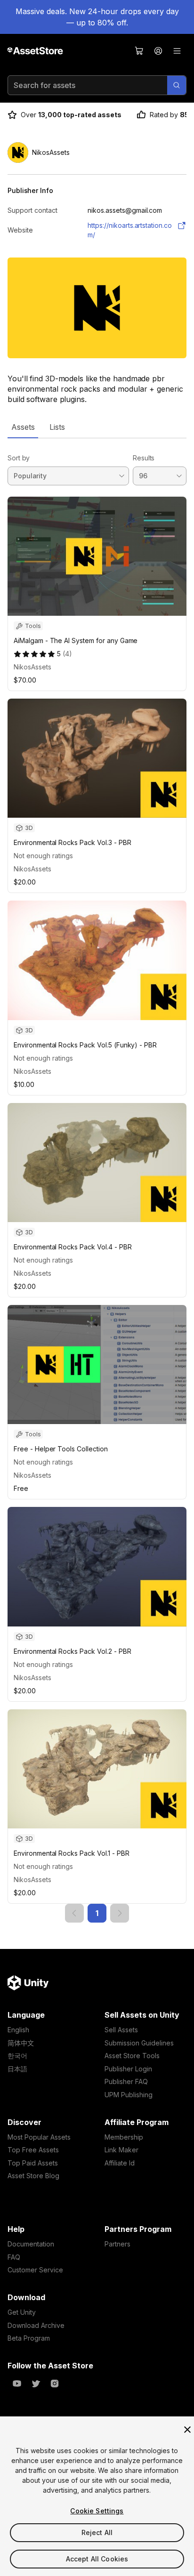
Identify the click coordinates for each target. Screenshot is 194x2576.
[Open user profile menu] (158, 51)
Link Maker (121, 2150)
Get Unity (22, 2312)
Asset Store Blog (33, 2176)
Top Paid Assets (33, 2163)
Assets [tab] (23, 427)
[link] (74, 1913)
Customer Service (35, 2270)
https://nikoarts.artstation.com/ (130, 230)
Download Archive (36, 2325)
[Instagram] (55, 2383)
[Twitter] (36, 2383)
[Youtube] (17, 2383)
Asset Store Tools (132, 2056)
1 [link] (97, 1913)
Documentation (31, 2244)
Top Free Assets (33, 2150)
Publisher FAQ (126, 2081)
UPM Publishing (129, 2095)
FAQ (14, 2257)
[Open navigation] (177, 51)
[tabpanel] (97, 1180)
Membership (124, 2137)
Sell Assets (121, 2030)
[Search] (177, 85)
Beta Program (29, 2338)
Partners (117, 2244)
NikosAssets (32, 667)
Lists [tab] (57, 427)
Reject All (97, 2532)
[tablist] (97, 427)
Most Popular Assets (39, 2137)
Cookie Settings (97, 2511)
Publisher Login (128, 2069)
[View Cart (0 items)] (139, 51)
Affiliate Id (120, 2163)
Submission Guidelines (139, 2043)
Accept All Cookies (97, 2559)
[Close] (187, 2430)
